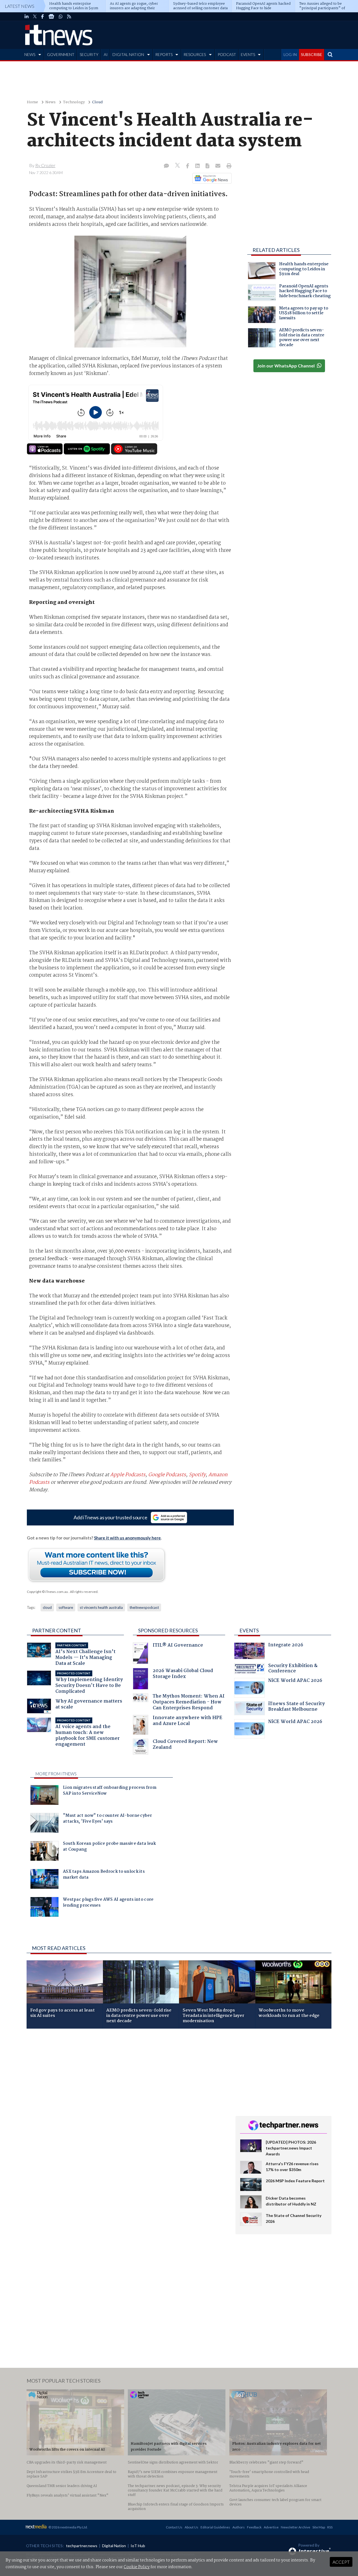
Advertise (271, 2527)
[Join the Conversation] (166, 166)
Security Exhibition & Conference (293, 1669)
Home (32, 102)
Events (249, 1630)
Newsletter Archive (295, 2527)
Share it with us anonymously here (127, 1538)
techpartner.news (82, 2546)
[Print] (228, 166)
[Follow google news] (211, 178)
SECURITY (89, 54)
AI (106, 54)
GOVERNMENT (61, 54)
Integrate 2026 (286, 1646)
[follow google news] (51, 17)
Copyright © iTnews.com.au (47, 1592)
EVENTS (248, 54)
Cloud (97, 102)
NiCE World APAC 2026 (295, 1681)
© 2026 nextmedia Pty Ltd (68, 2527)
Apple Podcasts (128, 1475)
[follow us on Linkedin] (27, 17)
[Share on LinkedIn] (198, 166)
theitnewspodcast (144, 1607)
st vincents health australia (101, 1607)
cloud (47, 1607)
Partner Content (57, 1630)
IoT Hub (138, 2546)
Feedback (254, 2527)
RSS (330, 2527)
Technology (74, 102)
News (50, 102)
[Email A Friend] (218, 166)
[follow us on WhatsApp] (61, 17)
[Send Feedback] (208, 166)
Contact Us (174, 2527)
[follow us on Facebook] (43, 17)
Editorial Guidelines (215, 2527)
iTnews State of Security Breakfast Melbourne (296, 1707)
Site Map (319, 2527)
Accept (341, 2562)
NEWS (30, 54)
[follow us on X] (35, 17)
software (66, 1607)
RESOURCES (195, 54)
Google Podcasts (167, 1475)
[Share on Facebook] (188, 166)
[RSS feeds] (69, 17)
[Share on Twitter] (178, 166)
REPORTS (164, 54)
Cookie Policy (137, 2567)
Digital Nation (114, 2546)
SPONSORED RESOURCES (168, 1630)
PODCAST (227, 54)
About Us (191, 2527)
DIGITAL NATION (128, 54)
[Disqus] (127, 2108)
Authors (239, 2527)
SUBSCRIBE (312, 54)
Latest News (20, 6)
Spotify (197, 1475)
